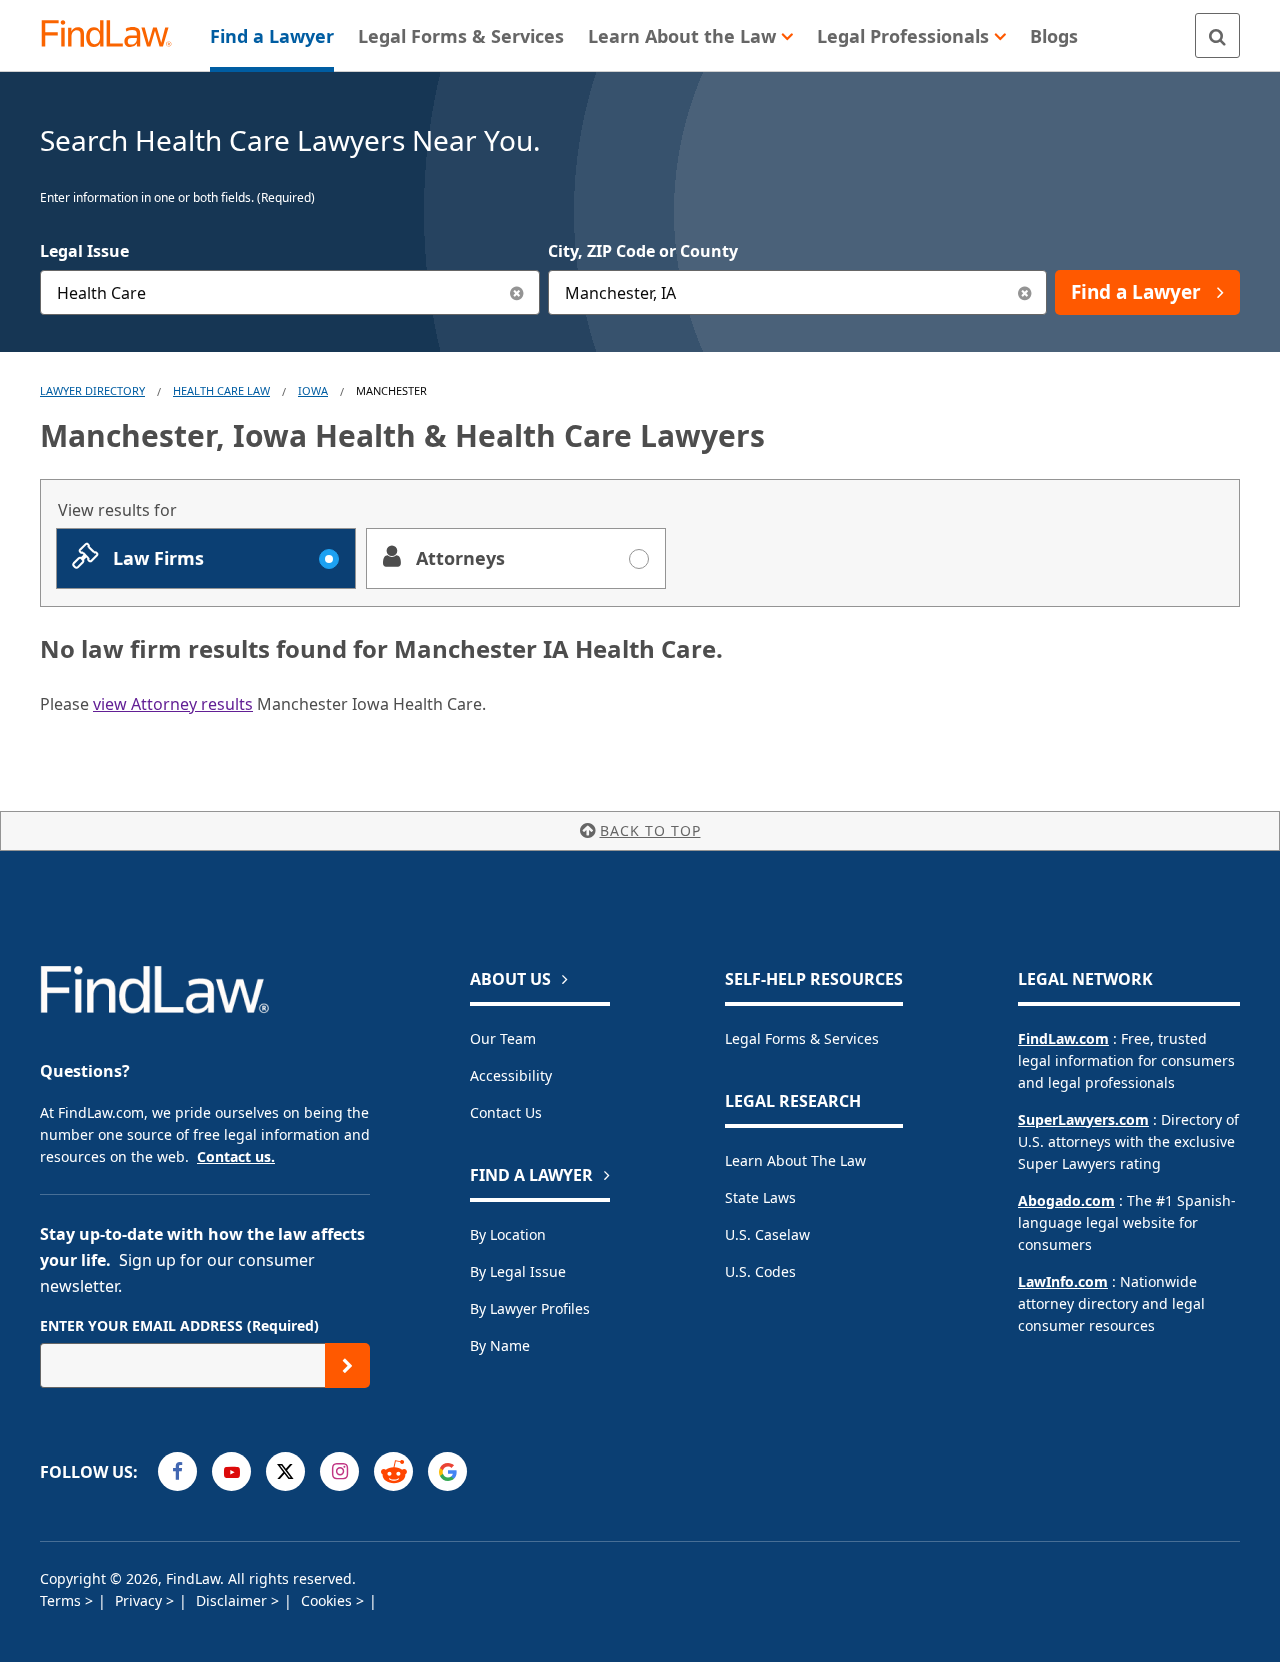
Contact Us (506, 1112)
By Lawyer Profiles (530, 1308)
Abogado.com (1066, 1200)
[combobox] (290, 292)
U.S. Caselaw (767, 1234)
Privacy (140, 1600)
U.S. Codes (760, 1271)
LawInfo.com (1063, 1281)
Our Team (503, 1038)
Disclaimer (233, 1600)
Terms (62, 1600)
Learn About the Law (795, 1160)
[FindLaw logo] (114, 35)
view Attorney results (173, 704)
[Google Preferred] (447, 1471)
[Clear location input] (1024, 292)
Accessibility (511, 1075)
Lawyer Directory (92, 390)
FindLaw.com (1063, 1038)
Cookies (328, 1600)
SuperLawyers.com (1083, 1119)
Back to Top (650, 830)
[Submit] (347, 1365)
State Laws (760, 1197)
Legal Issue (84, 251)
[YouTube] (231, 1471)
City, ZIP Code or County (643, 251)
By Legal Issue (518, 1271)
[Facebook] (177, 1471)
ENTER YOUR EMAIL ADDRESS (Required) (179, 1325)
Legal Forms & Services (802, 1038)
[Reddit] (393, 1471)
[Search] (1217, 35)
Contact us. (236, 1156)
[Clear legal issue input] (517, 292)
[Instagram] (339, 1471)
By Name (500, 1345)
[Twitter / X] (285, 1471)
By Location (508, 1234)
